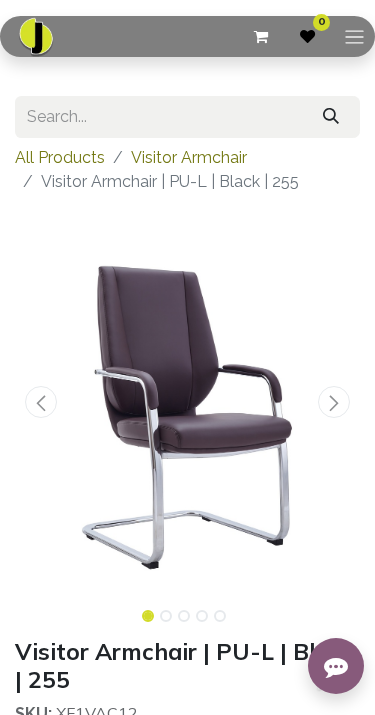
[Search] (331, 117)
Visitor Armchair (189, 157)
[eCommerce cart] (260, 37)
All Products (60, 157)
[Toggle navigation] (354, 36)
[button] (41, 402)
